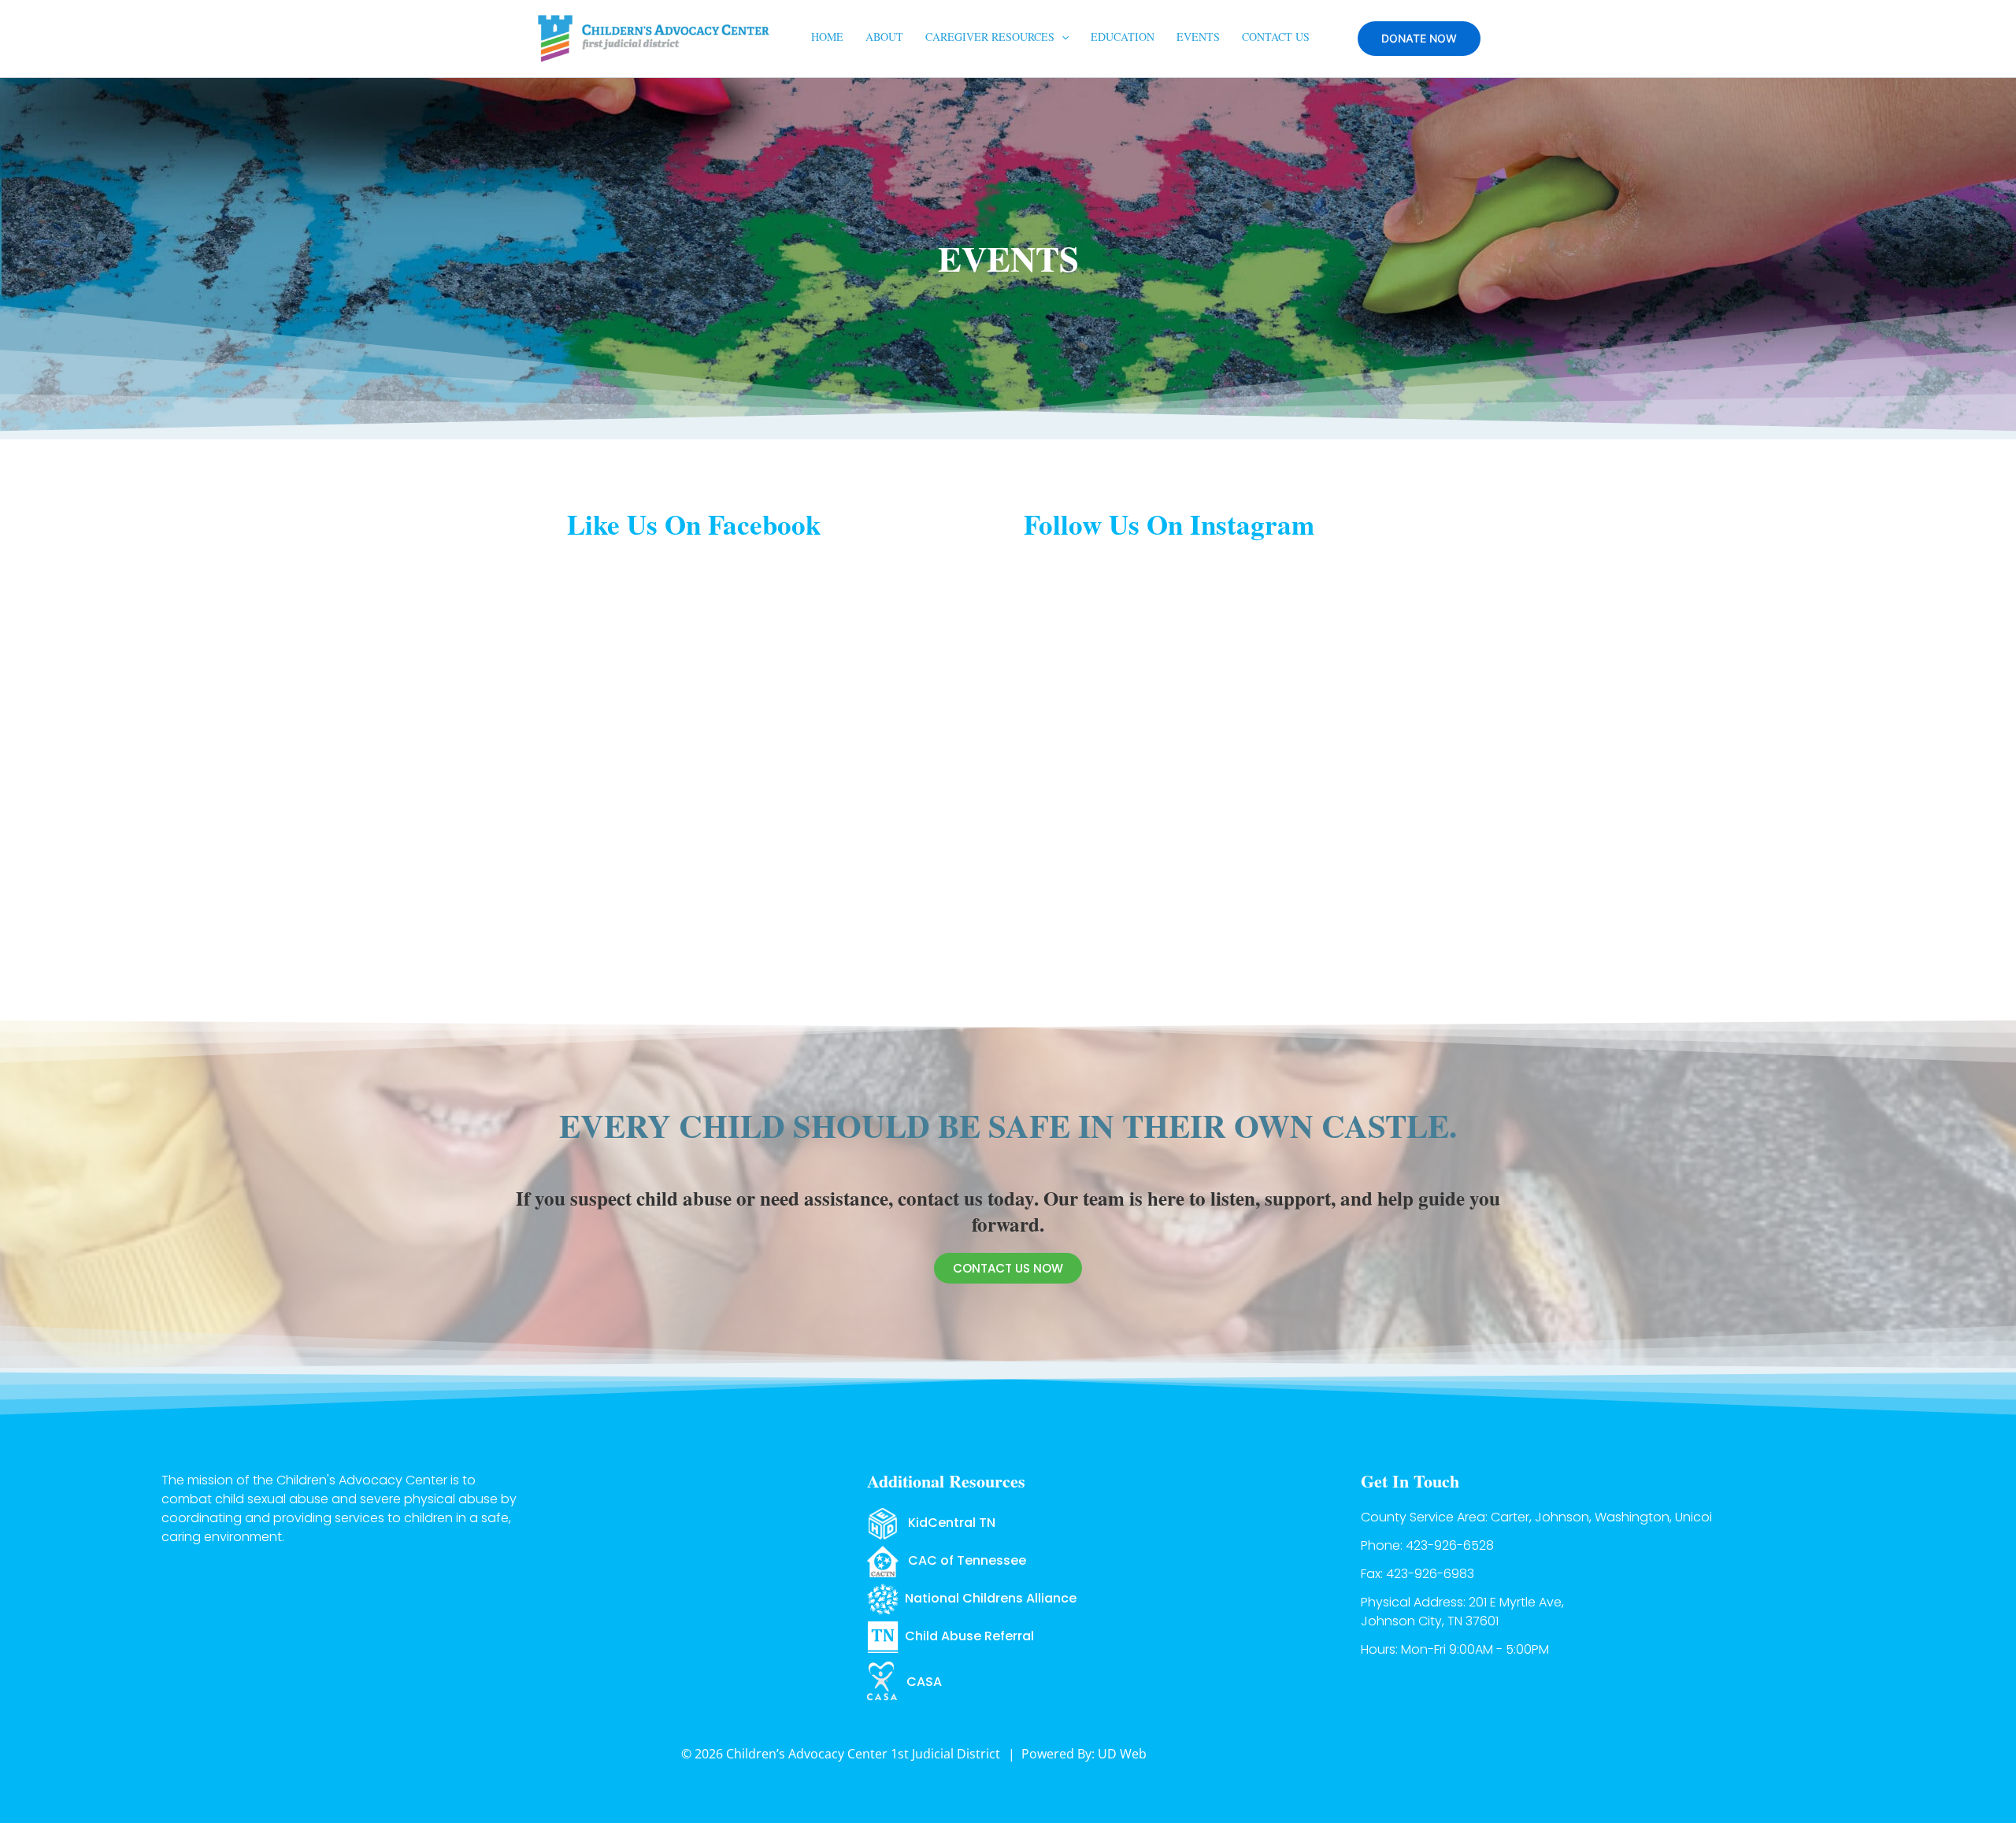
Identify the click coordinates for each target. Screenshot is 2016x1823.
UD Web (1122, 1754)
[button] (1062, 37)
